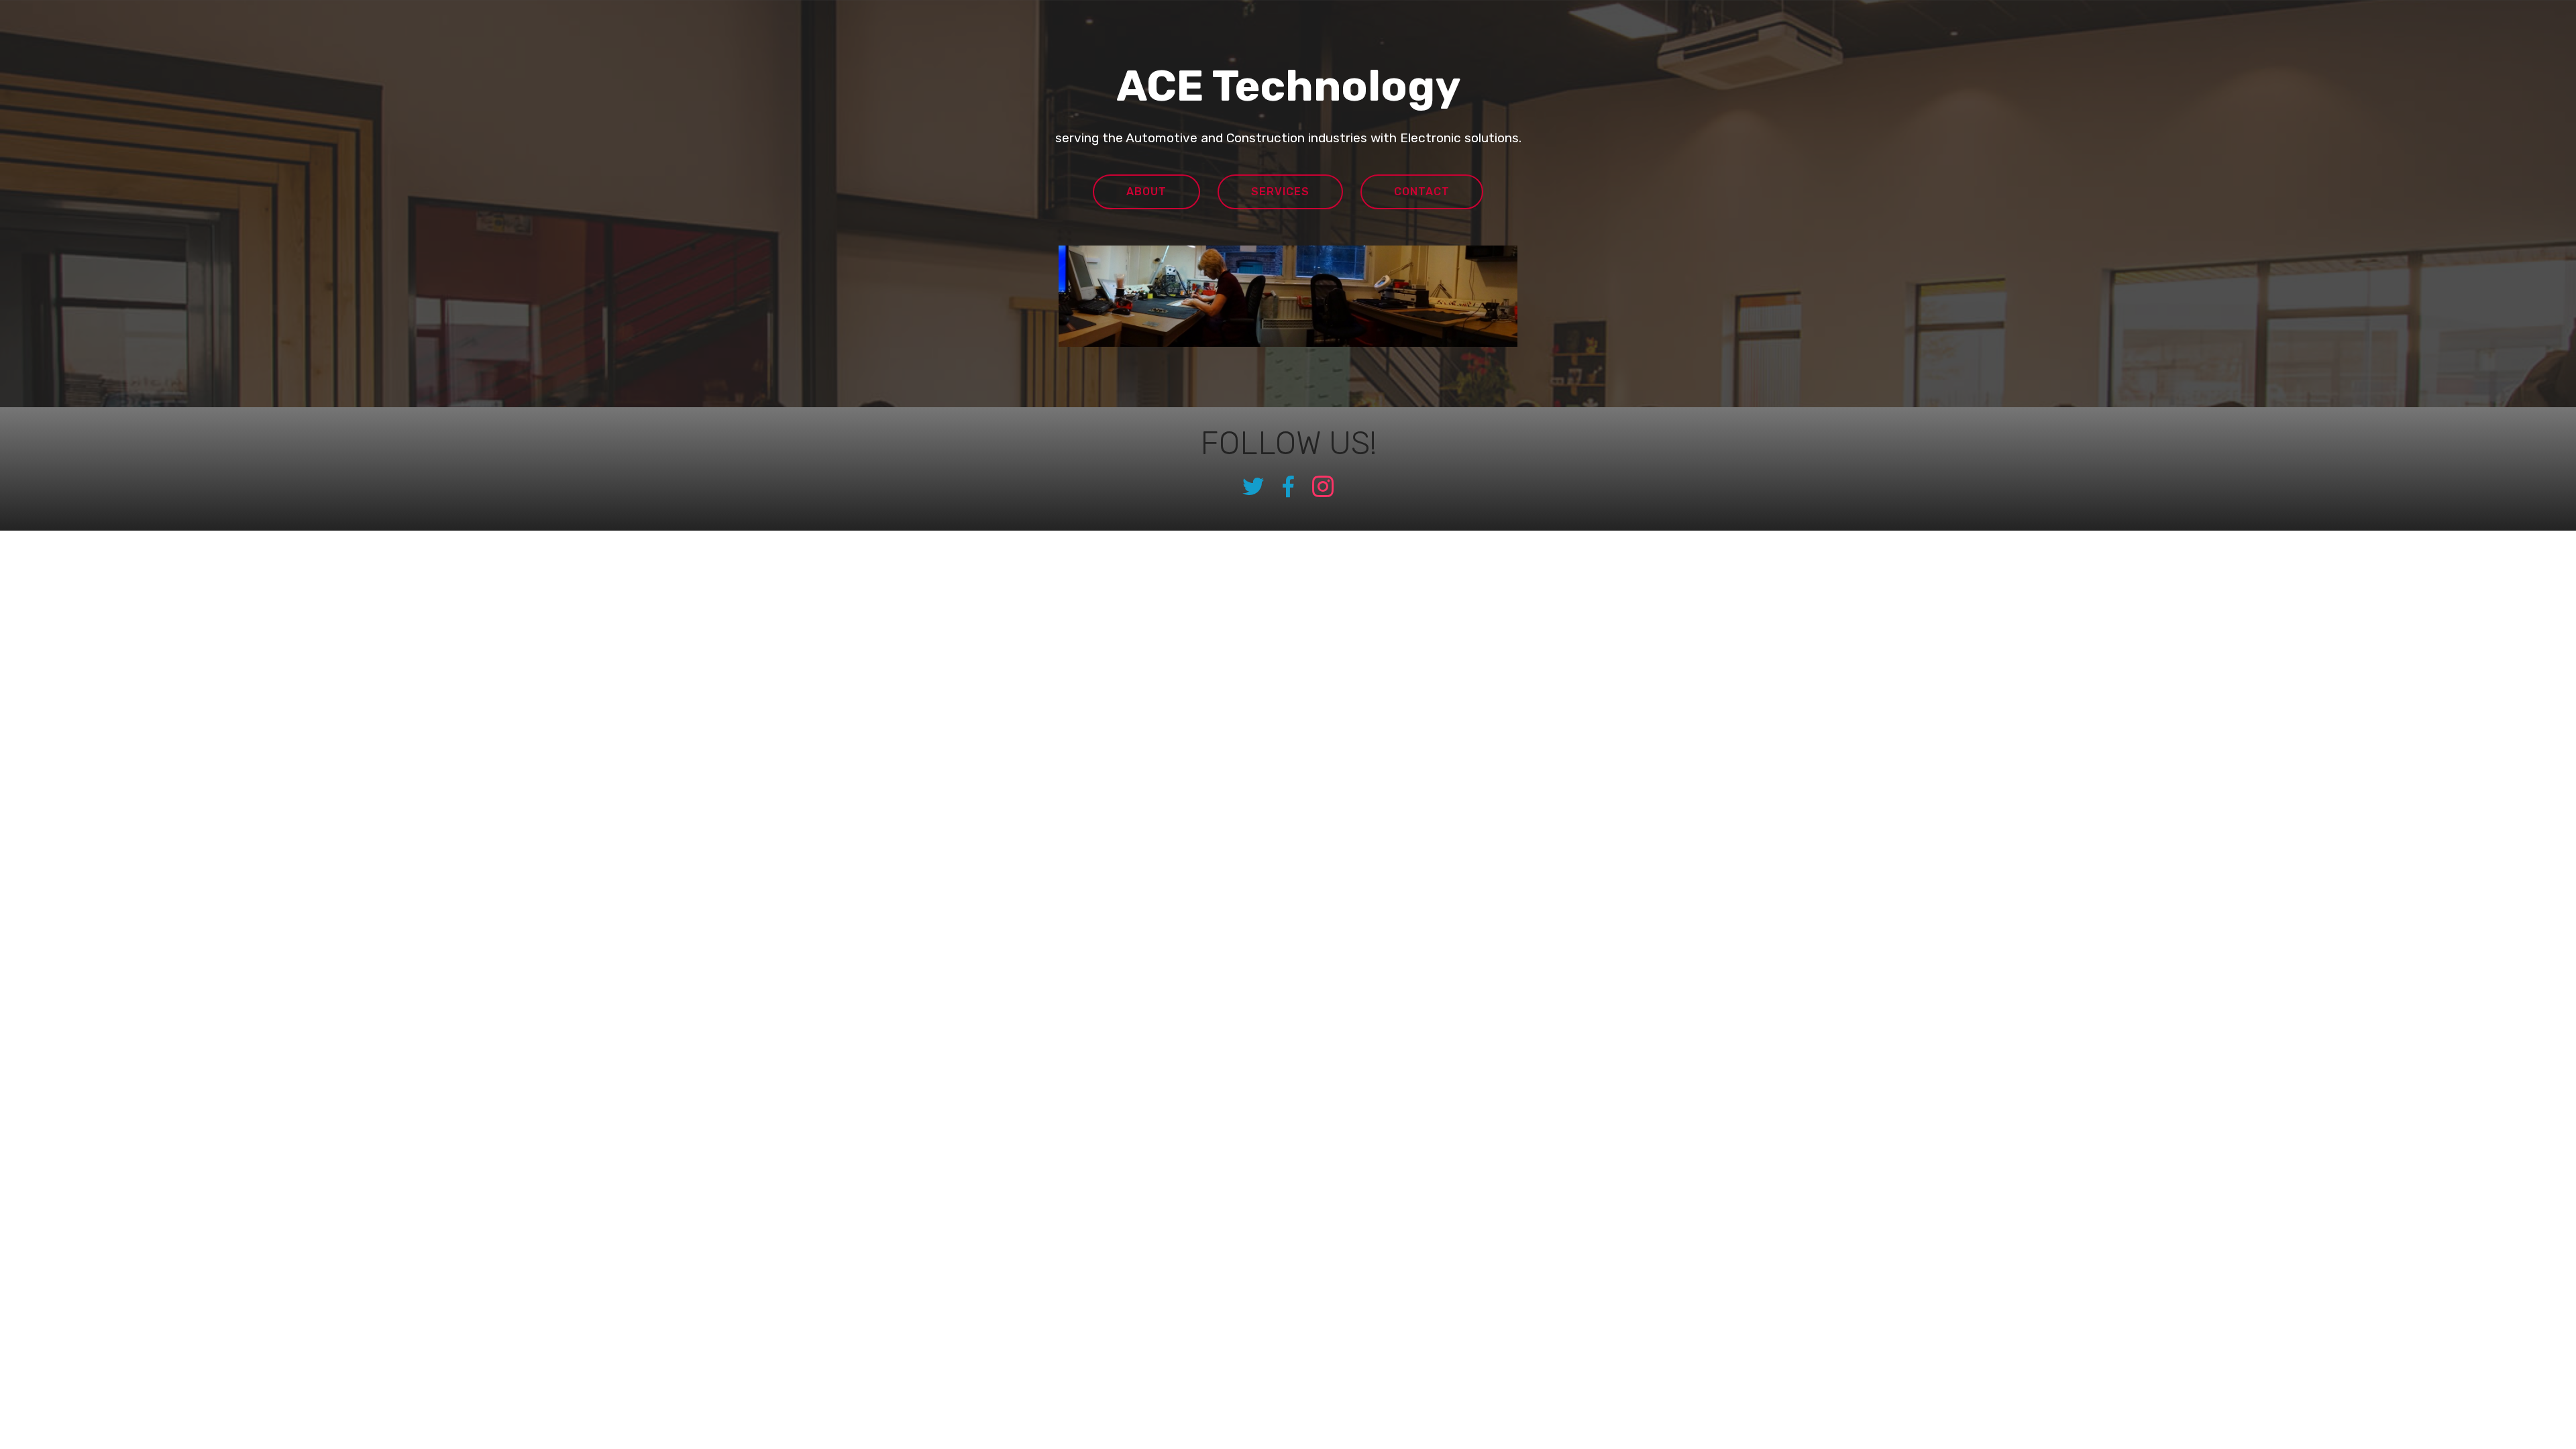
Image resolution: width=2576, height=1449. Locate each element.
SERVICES (1280, 192)
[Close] (2560, 13)
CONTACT (1422, 192)
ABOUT (1146, 192)
